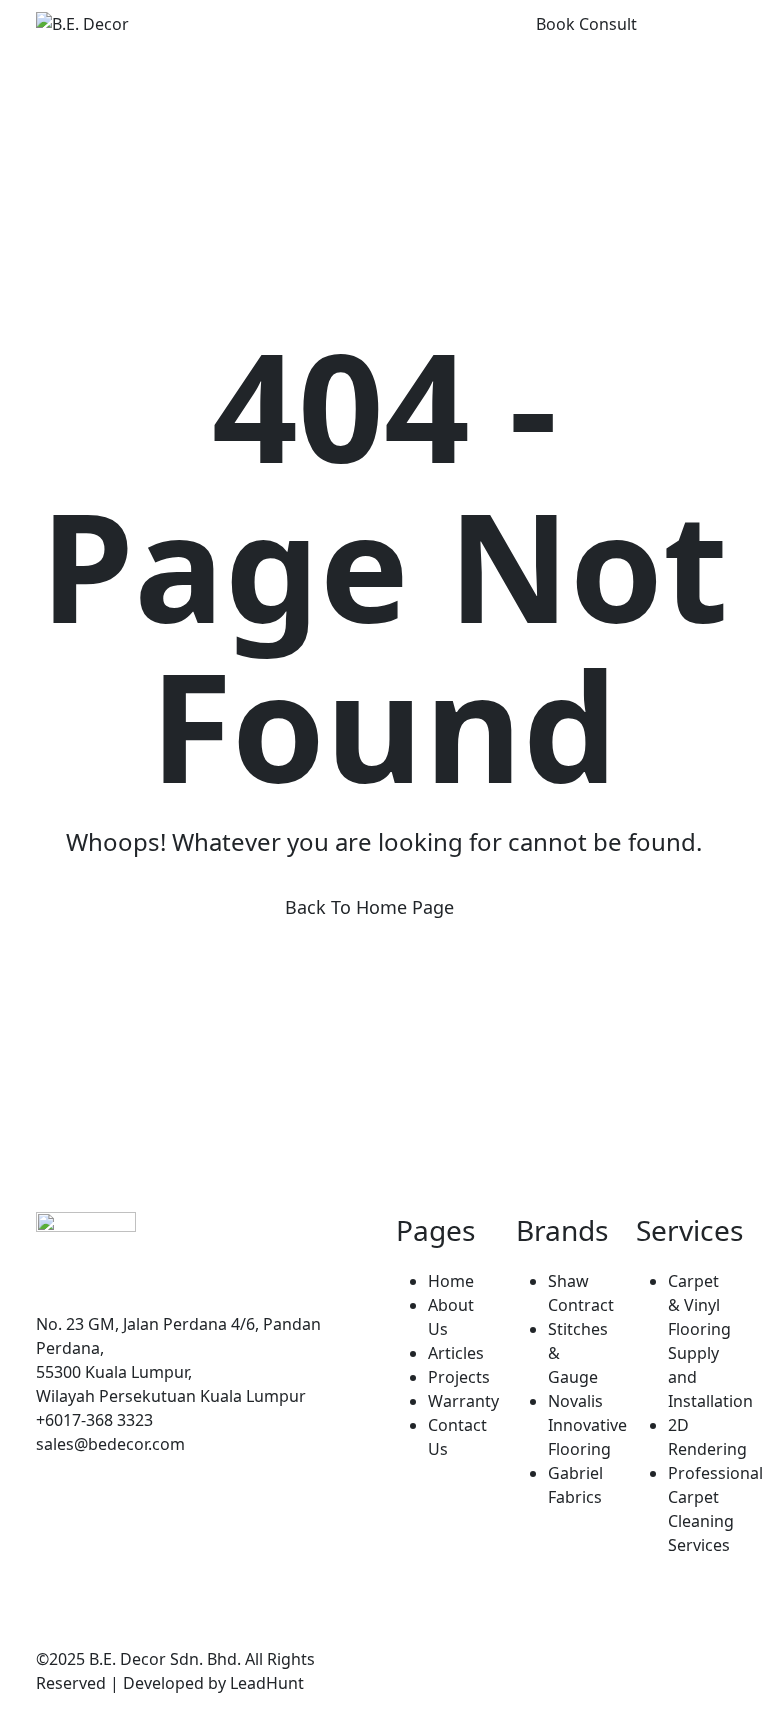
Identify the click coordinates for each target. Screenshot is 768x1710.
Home (451, 1281)
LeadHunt (267, 1683)
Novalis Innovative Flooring (587, 1425)
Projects (459, 1377)
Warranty (463, 1401)
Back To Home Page (369, 907)
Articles (456, 1353)
